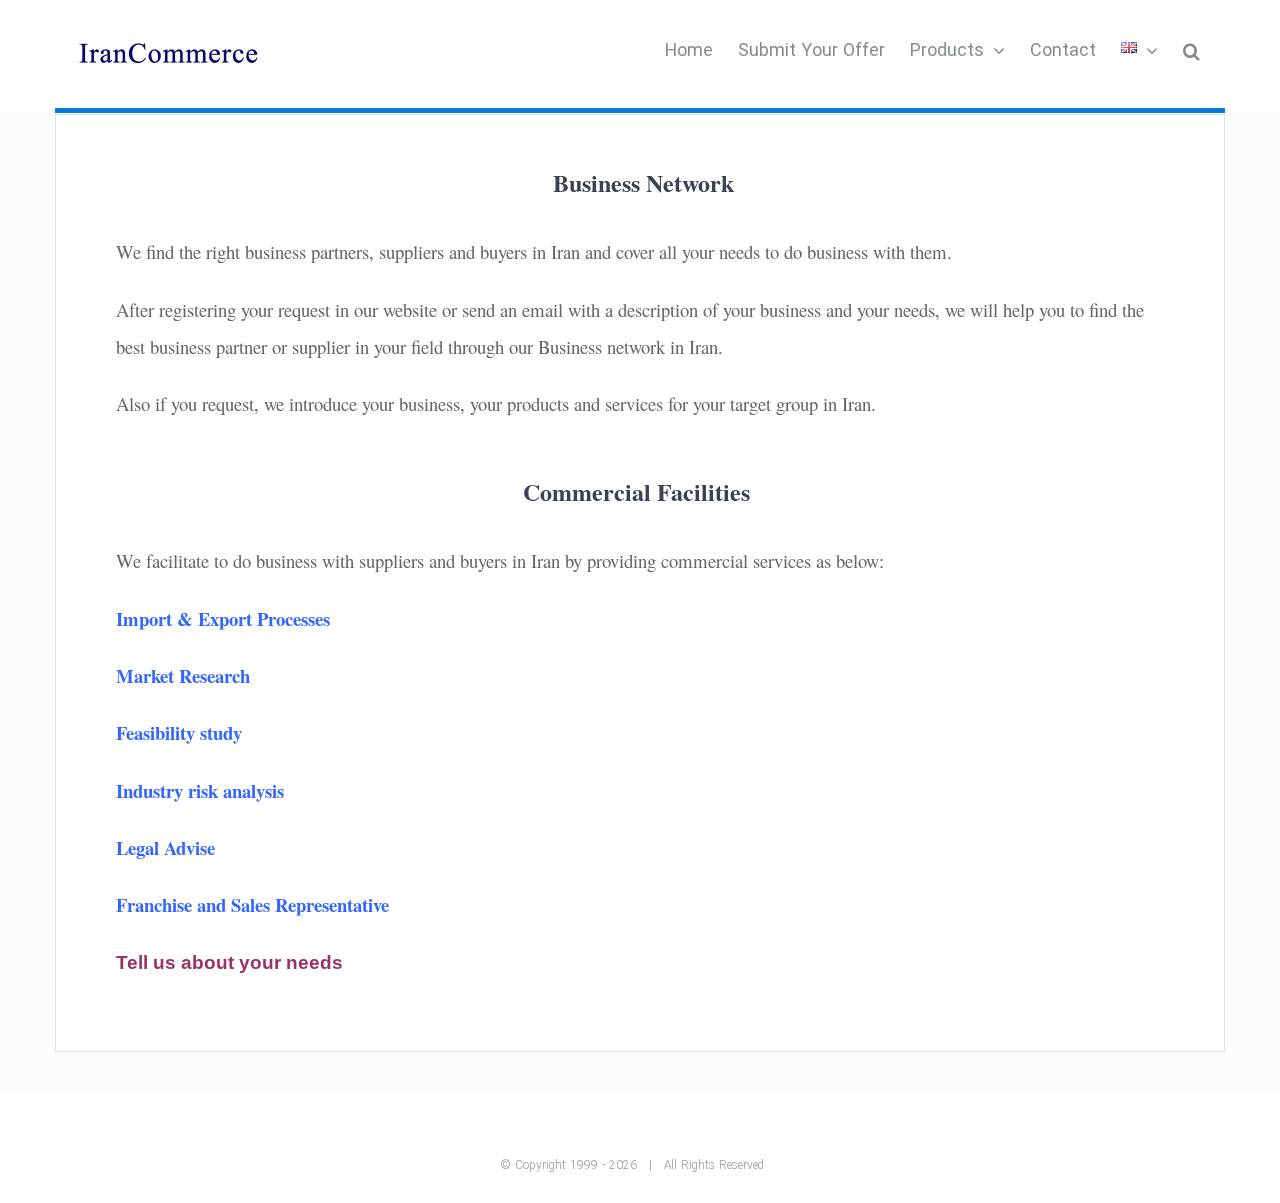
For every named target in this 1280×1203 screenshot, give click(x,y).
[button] (1191, 50)
